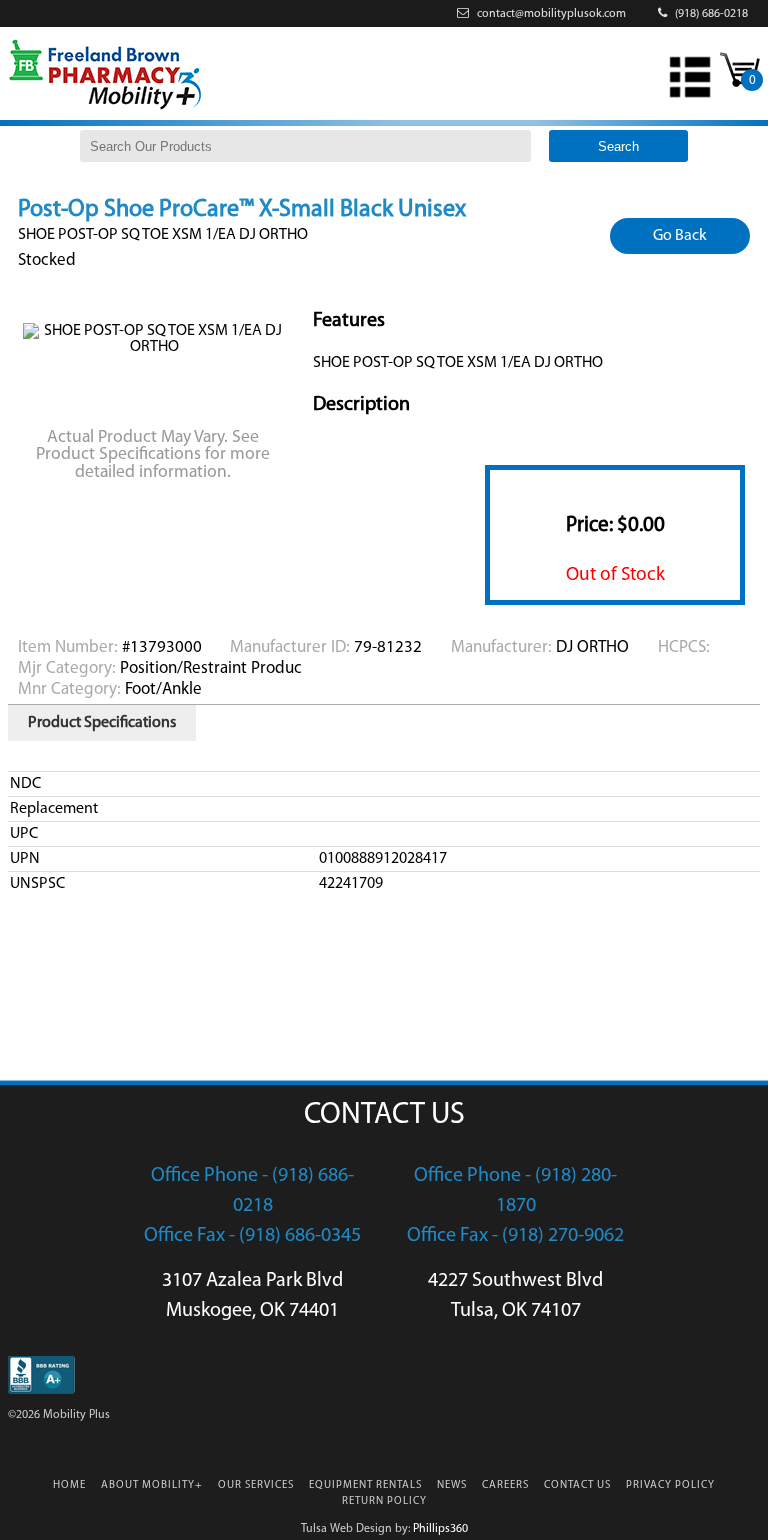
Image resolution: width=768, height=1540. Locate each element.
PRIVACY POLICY (670, 1485)
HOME (69, 1485)
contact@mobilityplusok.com (550, 14)
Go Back (680, 236)
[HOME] (105, 108)
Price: (615, 525)
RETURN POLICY (384, 1501)
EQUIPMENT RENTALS (365, 1485)
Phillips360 (440, 1529)
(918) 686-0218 (710, 14)
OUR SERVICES (256, 1485)
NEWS (452, 1485)
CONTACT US (577, 1485)
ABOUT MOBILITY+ (152, 1485)
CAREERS (505, 1485)
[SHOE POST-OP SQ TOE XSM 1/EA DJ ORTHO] (155, 347)
